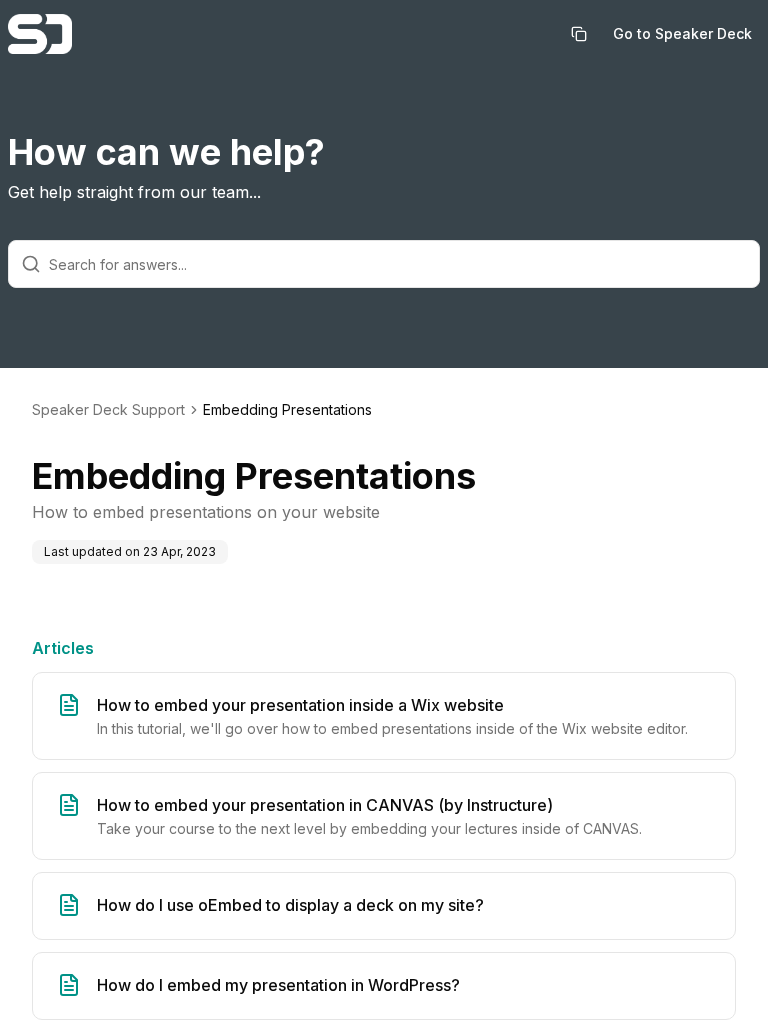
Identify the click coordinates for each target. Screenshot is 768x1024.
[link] (287, 410)
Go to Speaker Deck (682, 33)
